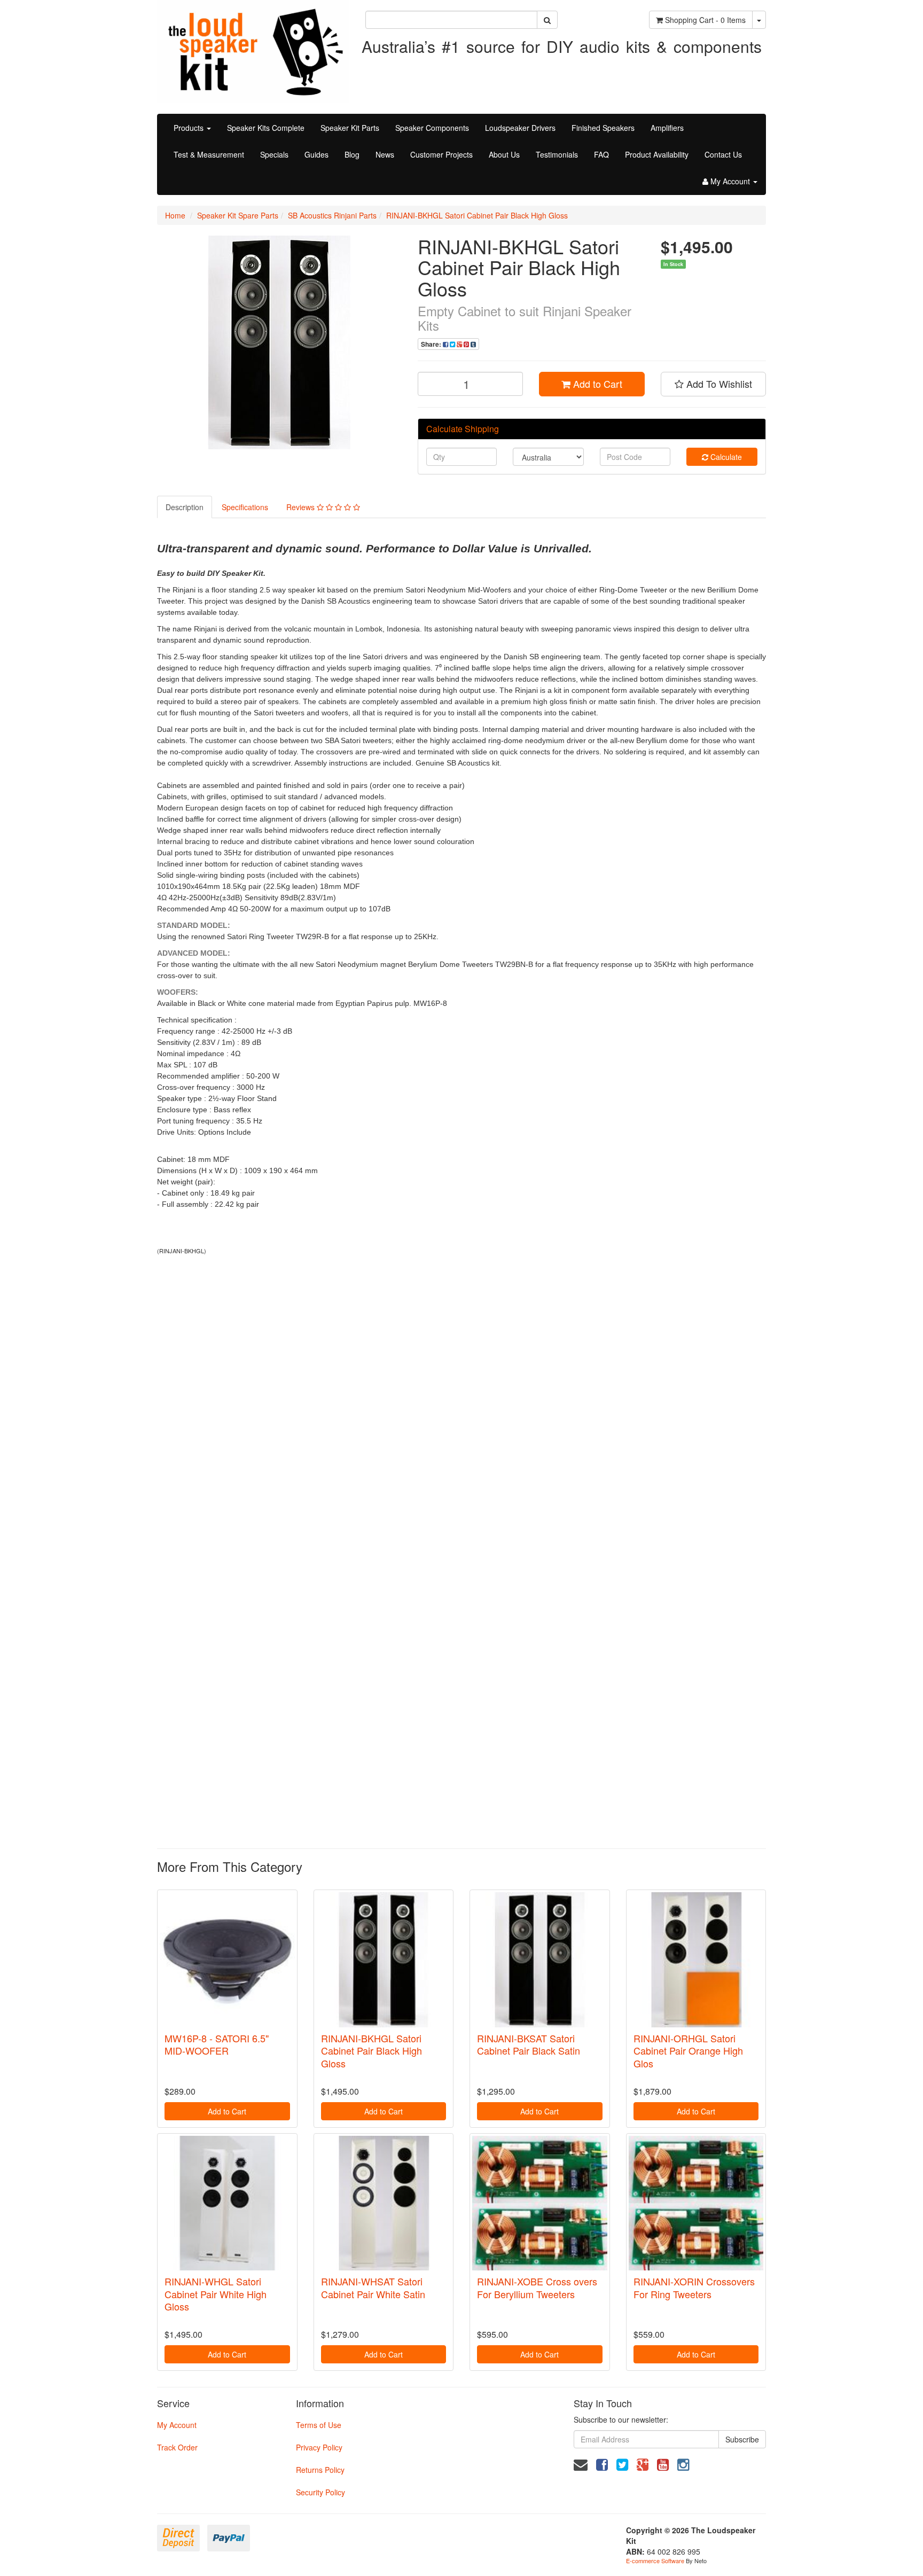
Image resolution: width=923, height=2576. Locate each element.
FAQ (601, 154)
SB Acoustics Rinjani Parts (332, 215)
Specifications (245, 507)
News (385, 154)
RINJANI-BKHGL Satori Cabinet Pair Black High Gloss (477, 215)
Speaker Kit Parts (350, 128)
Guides (316, 154)
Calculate (725, 457)
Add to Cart (596, 384)
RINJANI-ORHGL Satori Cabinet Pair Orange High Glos (688, 2051)
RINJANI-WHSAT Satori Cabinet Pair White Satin (373, 2287)
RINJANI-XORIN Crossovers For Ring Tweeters (694, 2287)
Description (185, 507)
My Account (177, 2425)
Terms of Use (319, 2425)
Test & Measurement (209, 154)
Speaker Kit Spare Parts (238, 215)
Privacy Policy (319, 2447)
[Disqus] (461, 1405)
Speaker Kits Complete (266, 128)
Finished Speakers (603, 128)
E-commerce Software (655, 2561)
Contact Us (723, 154)
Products (190, 128)
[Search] (547, 20)
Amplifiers (667, 128)
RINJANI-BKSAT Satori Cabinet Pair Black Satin (529, 2044)
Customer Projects (441, 154)
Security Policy (320, 2492)
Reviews (302, 507)
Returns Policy (320, 2470)
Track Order (177, 2447)
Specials (274, 154)
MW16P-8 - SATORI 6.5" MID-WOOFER (217, 2044)
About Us (504, 154)
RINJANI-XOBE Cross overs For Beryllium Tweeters (537, 2287)
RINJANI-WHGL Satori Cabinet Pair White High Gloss (216, 2294)
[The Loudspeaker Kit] (253, 50)
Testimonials (557, 154)
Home (175, 215)
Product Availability (657, 154)
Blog (352, 154)
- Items (705, 20)
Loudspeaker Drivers (520, 128)
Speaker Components (432, 128)
